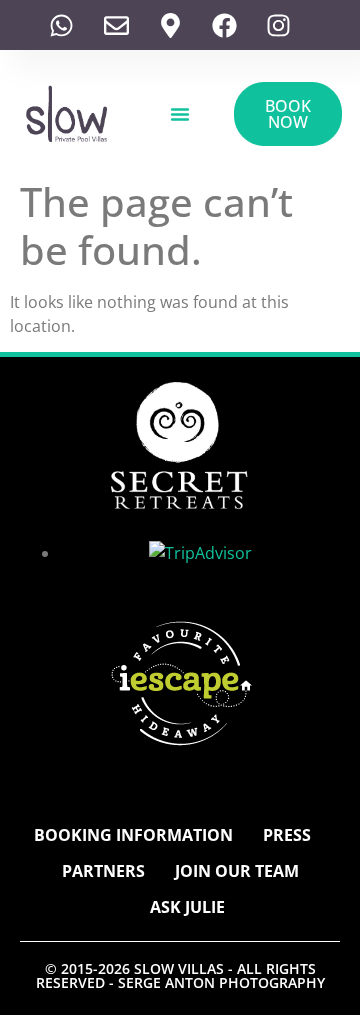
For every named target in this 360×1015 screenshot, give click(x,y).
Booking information (133, 835)
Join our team (237, 871)
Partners (103, 871)
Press (287, 835)
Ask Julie (187, 907)
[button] (180, 114)
